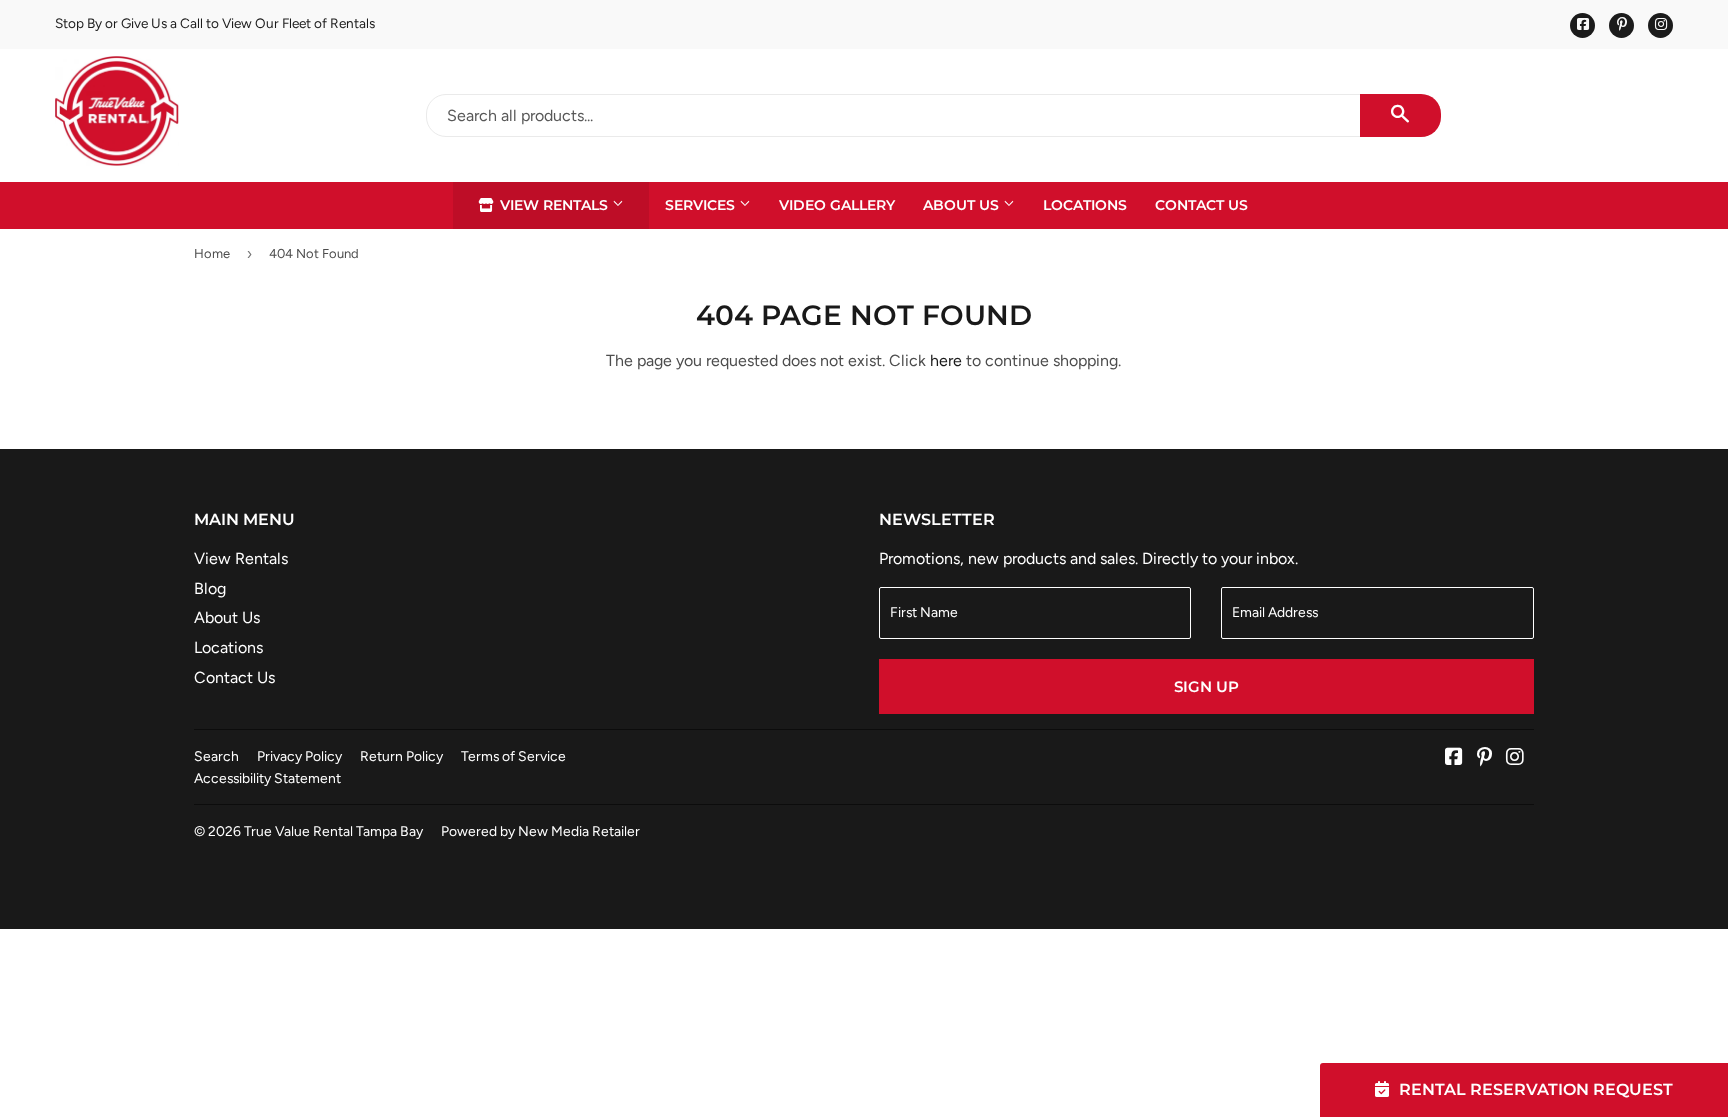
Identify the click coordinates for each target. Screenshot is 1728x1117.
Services (702, 205)
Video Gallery (837, 205)
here (946, 360)
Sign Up (1206, 686)
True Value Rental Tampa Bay (333, 831)
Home (212, 253)
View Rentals (554, 205)
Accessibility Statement (267, 778)
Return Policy (401, 756)
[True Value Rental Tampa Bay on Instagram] (1515, 758)
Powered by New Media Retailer (540, 831)
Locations (1085, 205)
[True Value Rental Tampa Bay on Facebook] (1454, 758)
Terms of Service (513, 756)
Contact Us (1201, 205)
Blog (210, 588)
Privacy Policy (299, 756)
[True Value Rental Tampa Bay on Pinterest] (1484, 758)
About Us (963, 205)
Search (216, 756)
